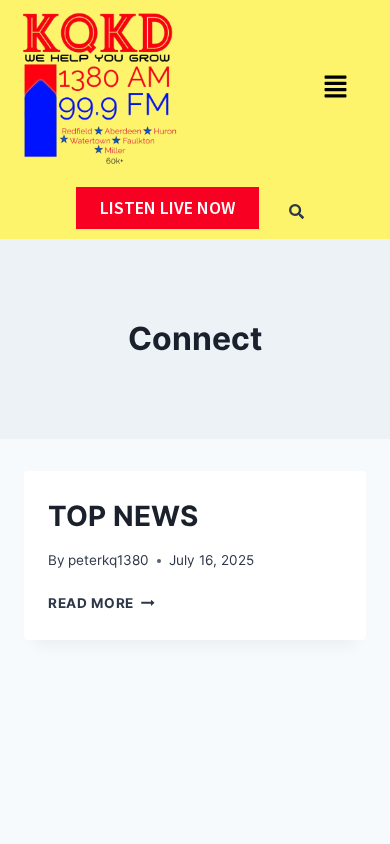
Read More (101, 603)
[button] (335, 88)
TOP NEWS (123, 516)
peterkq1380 (108, 560)
